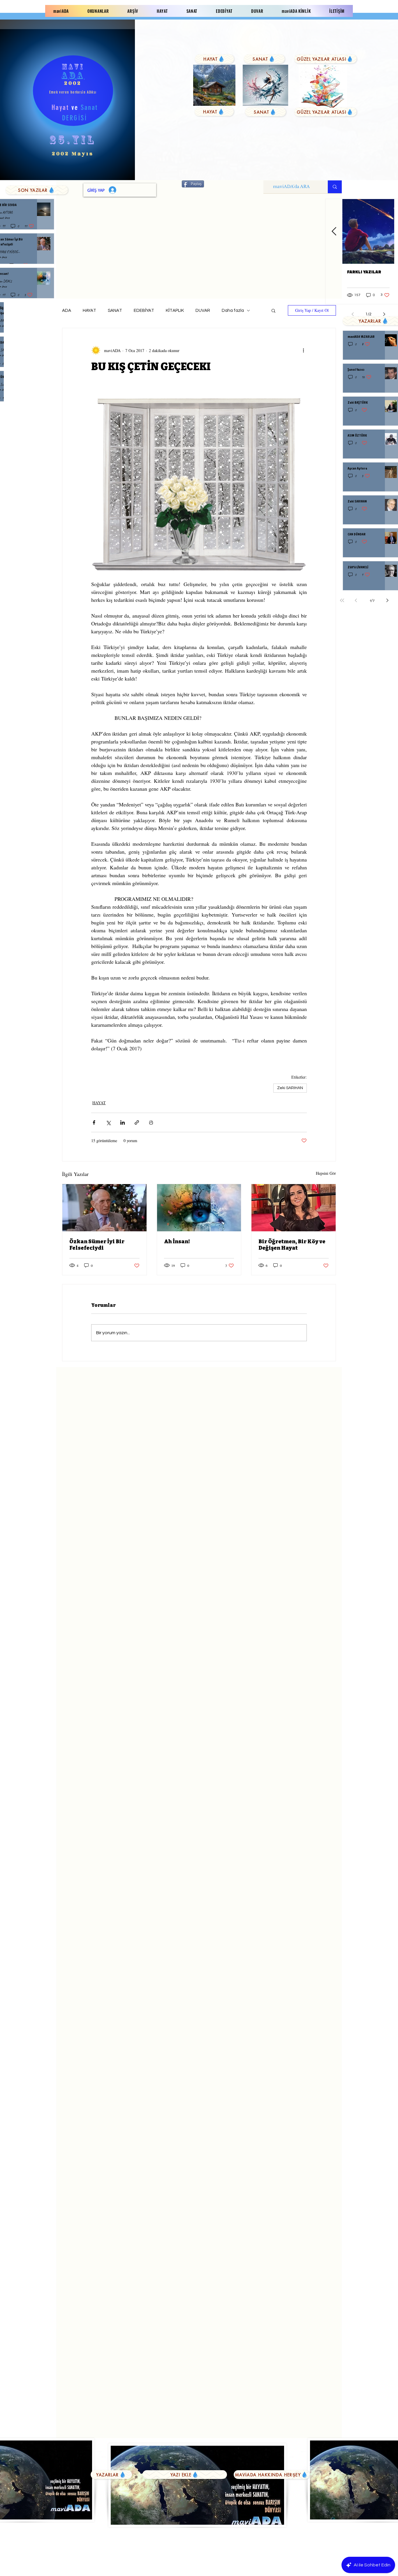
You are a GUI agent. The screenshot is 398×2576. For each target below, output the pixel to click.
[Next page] (388, 600)
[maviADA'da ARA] (335, 187)
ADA (67, 311)
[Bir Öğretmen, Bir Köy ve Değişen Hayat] (294, 1208)
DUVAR (203, 311)
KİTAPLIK (175, 311)
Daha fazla (233, 311)
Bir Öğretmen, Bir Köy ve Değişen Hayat (292, 1245)
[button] (273, 310)
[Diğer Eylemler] (303, 350)
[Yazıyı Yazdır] (151, 1122)
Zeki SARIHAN (290, 1088)
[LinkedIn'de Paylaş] (123, 1122)
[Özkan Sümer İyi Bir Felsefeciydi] (104, 1208)
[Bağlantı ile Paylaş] (137, 1122)
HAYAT (89, 311)
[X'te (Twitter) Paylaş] (108, 1122)
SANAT (115, 311)
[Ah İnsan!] (199, 1208)
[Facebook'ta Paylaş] (94, 1122)
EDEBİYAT (144, 311)
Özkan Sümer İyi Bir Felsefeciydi (97, 1245)
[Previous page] (356, 600)
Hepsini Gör (326, 1173)
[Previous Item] (334, 232)
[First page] (342, 600)
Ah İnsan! (177, 1242)
